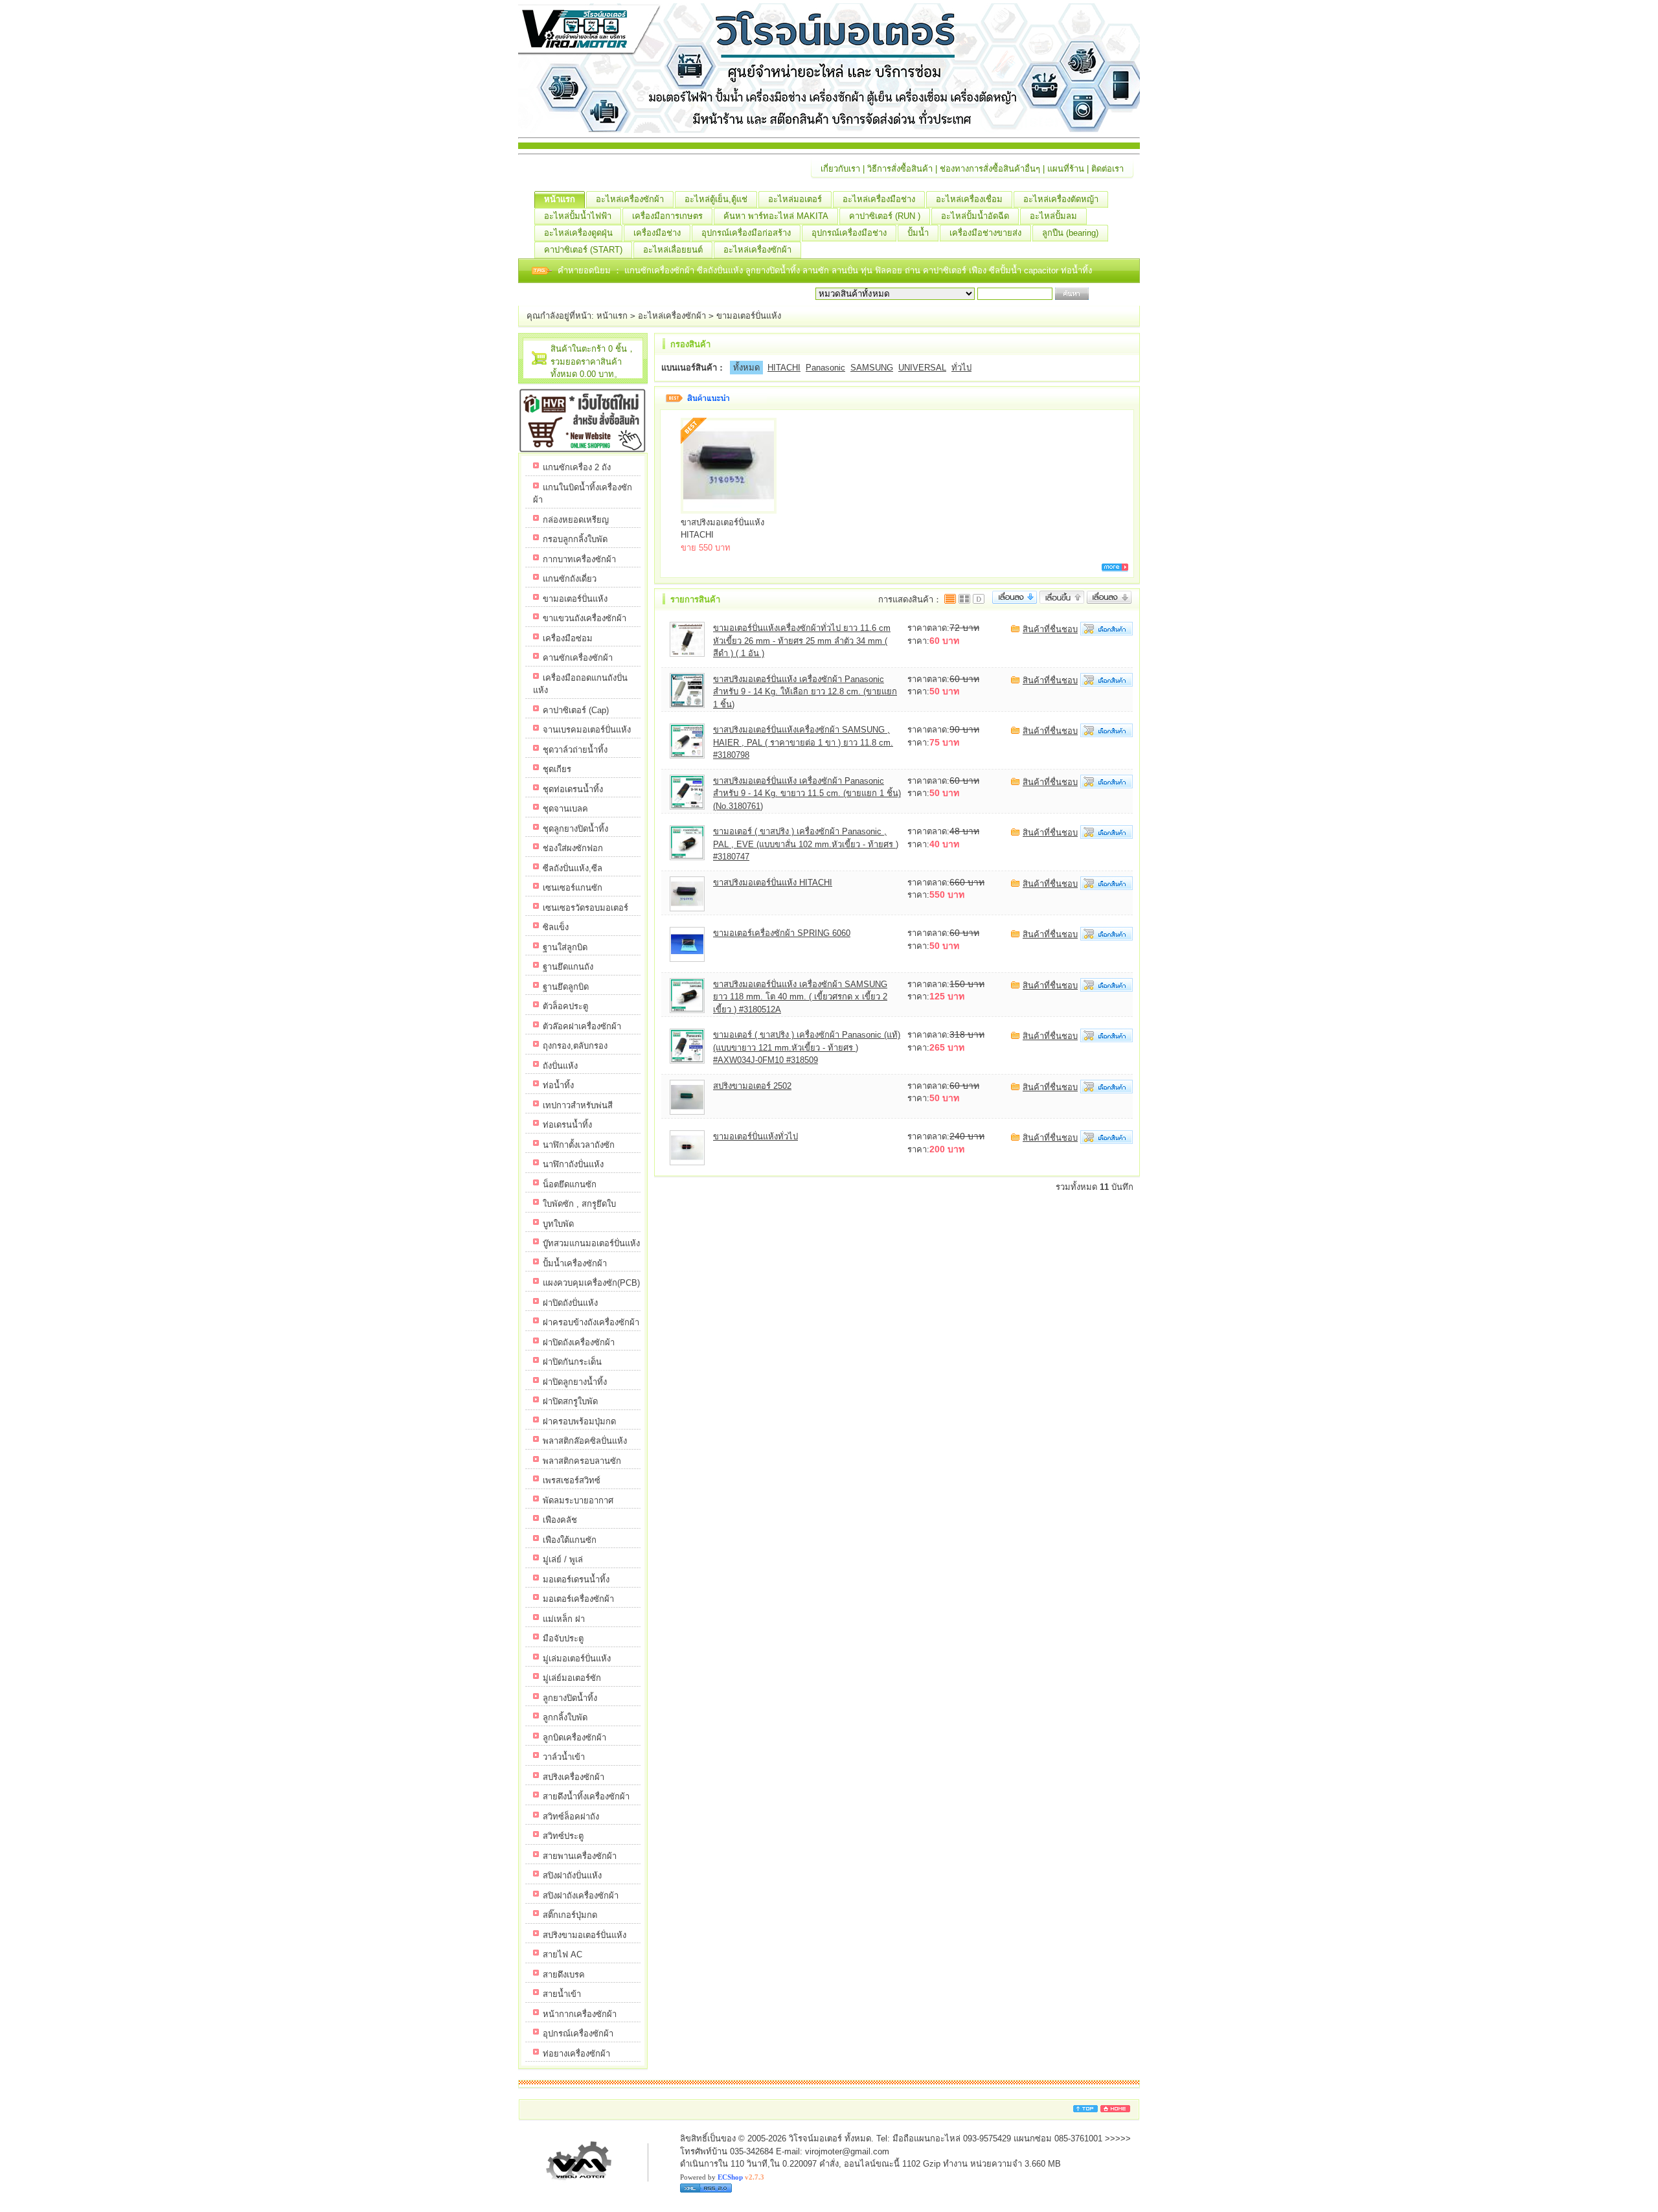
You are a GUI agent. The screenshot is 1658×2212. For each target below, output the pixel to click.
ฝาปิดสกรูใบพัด (570, 1401)
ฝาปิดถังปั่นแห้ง (570, 1303)
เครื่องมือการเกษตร (667, 216)
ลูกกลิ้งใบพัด (565, 1717)
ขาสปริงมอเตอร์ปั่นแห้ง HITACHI (773, 883)
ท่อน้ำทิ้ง (1076, 270)
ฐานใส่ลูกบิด (565, 947)
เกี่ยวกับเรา (840, 169)
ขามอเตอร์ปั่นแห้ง (749, 316)
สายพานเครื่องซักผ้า (580, 1856)
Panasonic (825, 368)
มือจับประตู (563, 1638)
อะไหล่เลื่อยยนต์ (673, 250)
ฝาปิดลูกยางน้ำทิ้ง (575, 1382)
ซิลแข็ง (556, 927)
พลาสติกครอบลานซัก (582, 1461)
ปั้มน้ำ (918, 233)
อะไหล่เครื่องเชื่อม (969, 199)
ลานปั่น (845, 270)
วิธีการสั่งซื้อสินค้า (900, 169)
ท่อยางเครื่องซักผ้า (576, 2054)
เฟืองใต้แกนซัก (570, 1540)
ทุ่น (868, 270)
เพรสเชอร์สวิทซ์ (572, 1480)
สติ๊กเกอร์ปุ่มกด (570, 1915)
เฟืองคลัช (560, 1520)
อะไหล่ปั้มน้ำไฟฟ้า (578, 216)
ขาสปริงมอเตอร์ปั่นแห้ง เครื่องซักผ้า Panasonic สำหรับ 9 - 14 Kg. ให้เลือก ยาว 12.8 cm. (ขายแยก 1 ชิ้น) (805, 692)
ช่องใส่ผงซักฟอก (573, 848)
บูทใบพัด (558, 1224)
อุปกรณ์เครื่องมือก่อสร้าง (746, 233)
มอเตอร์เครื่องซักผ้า (578, 1599)
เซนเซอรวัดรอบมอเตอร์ (585, 908)
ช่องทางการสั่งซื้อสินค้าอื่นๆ (990, 169)
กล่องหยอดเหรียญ (576, 520)
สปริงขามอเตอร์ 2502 (752, 1086)
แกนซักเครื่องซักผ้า (661, 270)
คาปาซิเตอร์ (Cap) (576, 710)
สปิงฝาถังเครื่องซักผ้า (581, 1896)
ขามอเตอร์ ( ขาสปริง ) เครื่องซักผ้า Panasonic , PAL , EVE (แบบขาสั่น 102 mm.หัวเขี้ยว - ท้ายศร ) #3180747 (806, 844)
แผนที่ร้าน (1066, 169)
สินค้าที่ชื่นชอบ (1050, 629)
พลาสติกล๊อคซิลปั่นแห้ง (585, 1441)
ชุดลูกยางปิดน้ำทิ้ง (575, 829)
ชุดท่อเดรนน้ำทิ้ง (573, 789)
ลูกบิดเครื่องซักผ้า (574, 1738)
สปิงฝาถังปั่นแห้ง (572, 1876)
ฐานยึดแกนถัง (568, 967)
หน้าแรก (560, 199)
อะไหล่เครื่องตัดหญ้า (1061, 199)
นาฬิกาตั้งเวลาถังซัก (579, 1145)
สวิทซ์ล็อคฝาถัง (571, 1817)
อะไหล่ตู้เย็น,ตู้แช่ (716, 199)
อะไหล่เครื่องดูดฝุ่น (578, 233)
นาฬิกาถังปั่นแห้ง (573, 1164)
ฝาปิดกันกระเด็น (572, 1362)
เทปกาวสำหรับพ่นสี (578, 1105)
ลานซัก (817, 270)
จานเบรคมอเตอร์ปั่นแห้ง (587, 730)
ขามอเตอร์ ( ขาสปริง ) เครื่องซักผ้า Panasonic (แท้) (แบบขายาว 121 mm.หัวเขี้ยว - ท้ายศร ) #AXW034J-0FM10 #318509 (807, 1047)
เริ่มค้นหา (1109, 294)
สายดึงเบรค (564, 1975)
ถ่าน (914, 270)
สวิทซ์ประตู (563, 1836)
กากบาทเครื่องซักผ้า (579, 559)
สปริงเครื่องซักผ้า (573, 1777)
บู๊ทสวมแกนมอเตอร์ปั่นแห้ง (591, 1243)
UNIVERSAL (922, 368)
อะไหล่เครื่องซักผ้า (630, 199)
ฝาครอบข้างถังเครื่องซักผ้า (591, 1322)
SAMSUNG (872, 368)
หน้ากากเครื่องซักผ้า (580, 2014)
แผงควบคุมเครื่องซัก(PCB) (591, 1283)
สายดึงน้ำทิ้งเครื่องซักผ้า (586, 1796)
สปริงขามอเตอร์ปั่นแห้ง (585, 1935)
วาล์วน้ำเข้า (564, 1757)
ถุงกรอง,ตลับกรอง (575, 1046)
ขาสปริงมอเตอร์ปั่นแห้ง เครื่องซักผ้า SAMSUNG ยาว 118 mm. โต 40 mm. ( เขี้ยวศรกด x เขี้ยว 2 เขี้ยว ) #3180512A (800, 997)
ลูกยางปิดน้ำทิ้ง (774, 270)
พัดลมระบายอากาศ (578, 1500)
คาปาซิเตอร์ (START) (583, 250)
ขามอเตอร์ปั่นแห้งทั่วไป (755, 1136)
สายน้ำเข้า (562, 1994)
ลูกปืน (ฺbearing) (1070, 233)
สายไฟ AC (562, 1955)
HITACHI (784, 368)
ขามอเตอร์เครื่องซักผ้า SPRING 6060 (782, 933)
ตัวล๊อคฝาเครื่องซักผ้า (582, 1026)
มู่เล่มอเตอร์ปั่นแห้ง (577, 1659)
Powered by (722, 2177)
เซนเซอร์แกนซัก (573, 888)
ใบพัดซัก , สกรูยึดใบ (579, 1204)
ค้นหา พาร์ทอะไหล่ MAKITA (776, 216)
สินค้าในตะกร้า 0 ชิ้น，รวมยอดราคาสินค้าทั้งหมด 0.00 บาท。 (593, 361)
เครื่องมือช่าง (657, 233)
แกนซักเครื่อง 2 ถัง (577, 467)
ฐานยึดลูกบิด (566, 987)
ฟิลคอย (890, 270)
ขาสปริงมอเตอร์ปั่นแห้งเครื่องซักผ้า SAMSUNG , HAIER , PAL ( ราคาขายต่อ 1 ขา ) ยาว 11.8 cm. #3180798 (803, 742)
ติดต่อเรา (1107, 169)
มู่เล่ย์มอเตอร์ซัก (572, 1678)
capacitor (1042, 270)
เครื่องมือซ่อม (568, 638)
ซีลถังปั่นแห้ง (720, 270)
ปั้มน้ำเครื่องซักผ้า (575, 1263)
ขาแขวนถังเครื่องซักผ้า (585, 618)
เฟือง (979, 270)
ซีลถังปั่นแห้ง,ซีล (573, 868)
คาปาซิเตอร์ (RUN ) (885, 216)
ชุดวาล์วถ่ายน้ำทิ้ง (575, 750)
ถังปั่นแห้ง (560, 1066)
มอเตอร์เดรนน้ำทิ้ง (576, 1579)
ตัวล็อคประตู (565, 1006)
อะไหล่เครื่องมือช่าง (879, 199)
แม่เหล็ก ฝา (564, 1619)
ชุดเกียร (557, 769)
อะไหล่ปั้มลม (1053, 216)
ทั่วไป (961, 368)
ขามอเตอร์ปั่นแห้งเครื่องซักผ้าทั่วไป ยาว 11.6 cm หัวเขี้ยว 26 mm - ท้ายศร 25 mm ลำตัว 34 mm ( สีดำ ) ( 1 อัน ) (802, 641)
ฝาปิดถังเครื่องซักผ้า (579, 1342)
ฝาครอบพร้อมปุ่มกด (579, 1421)
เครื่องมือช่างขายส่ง (985, 233)
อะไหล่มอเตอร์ (795, 199)
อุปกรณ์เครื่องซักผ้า (578, 2034)
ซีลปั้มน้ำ (1006, 270)
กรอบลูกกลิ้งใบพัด (575, 539)
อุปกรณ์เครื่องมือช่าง (849, 233)
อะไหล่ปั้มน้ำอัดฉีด (975, 216)
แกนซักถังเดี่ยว (570, 579)
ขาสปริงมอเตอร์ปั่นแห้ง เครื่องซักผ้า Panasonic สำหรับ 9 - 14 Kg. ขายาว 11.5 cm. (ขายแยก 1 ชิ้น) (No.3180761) (807, 793)
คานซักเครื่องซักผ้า (578, 658)
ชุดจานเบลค (565, 809)
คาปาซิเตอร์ (946, 270)
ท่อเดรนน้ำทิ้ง (567, 1125)
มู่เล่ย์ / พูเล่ (563, 1559)
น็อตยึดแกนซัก (570, 1184)
